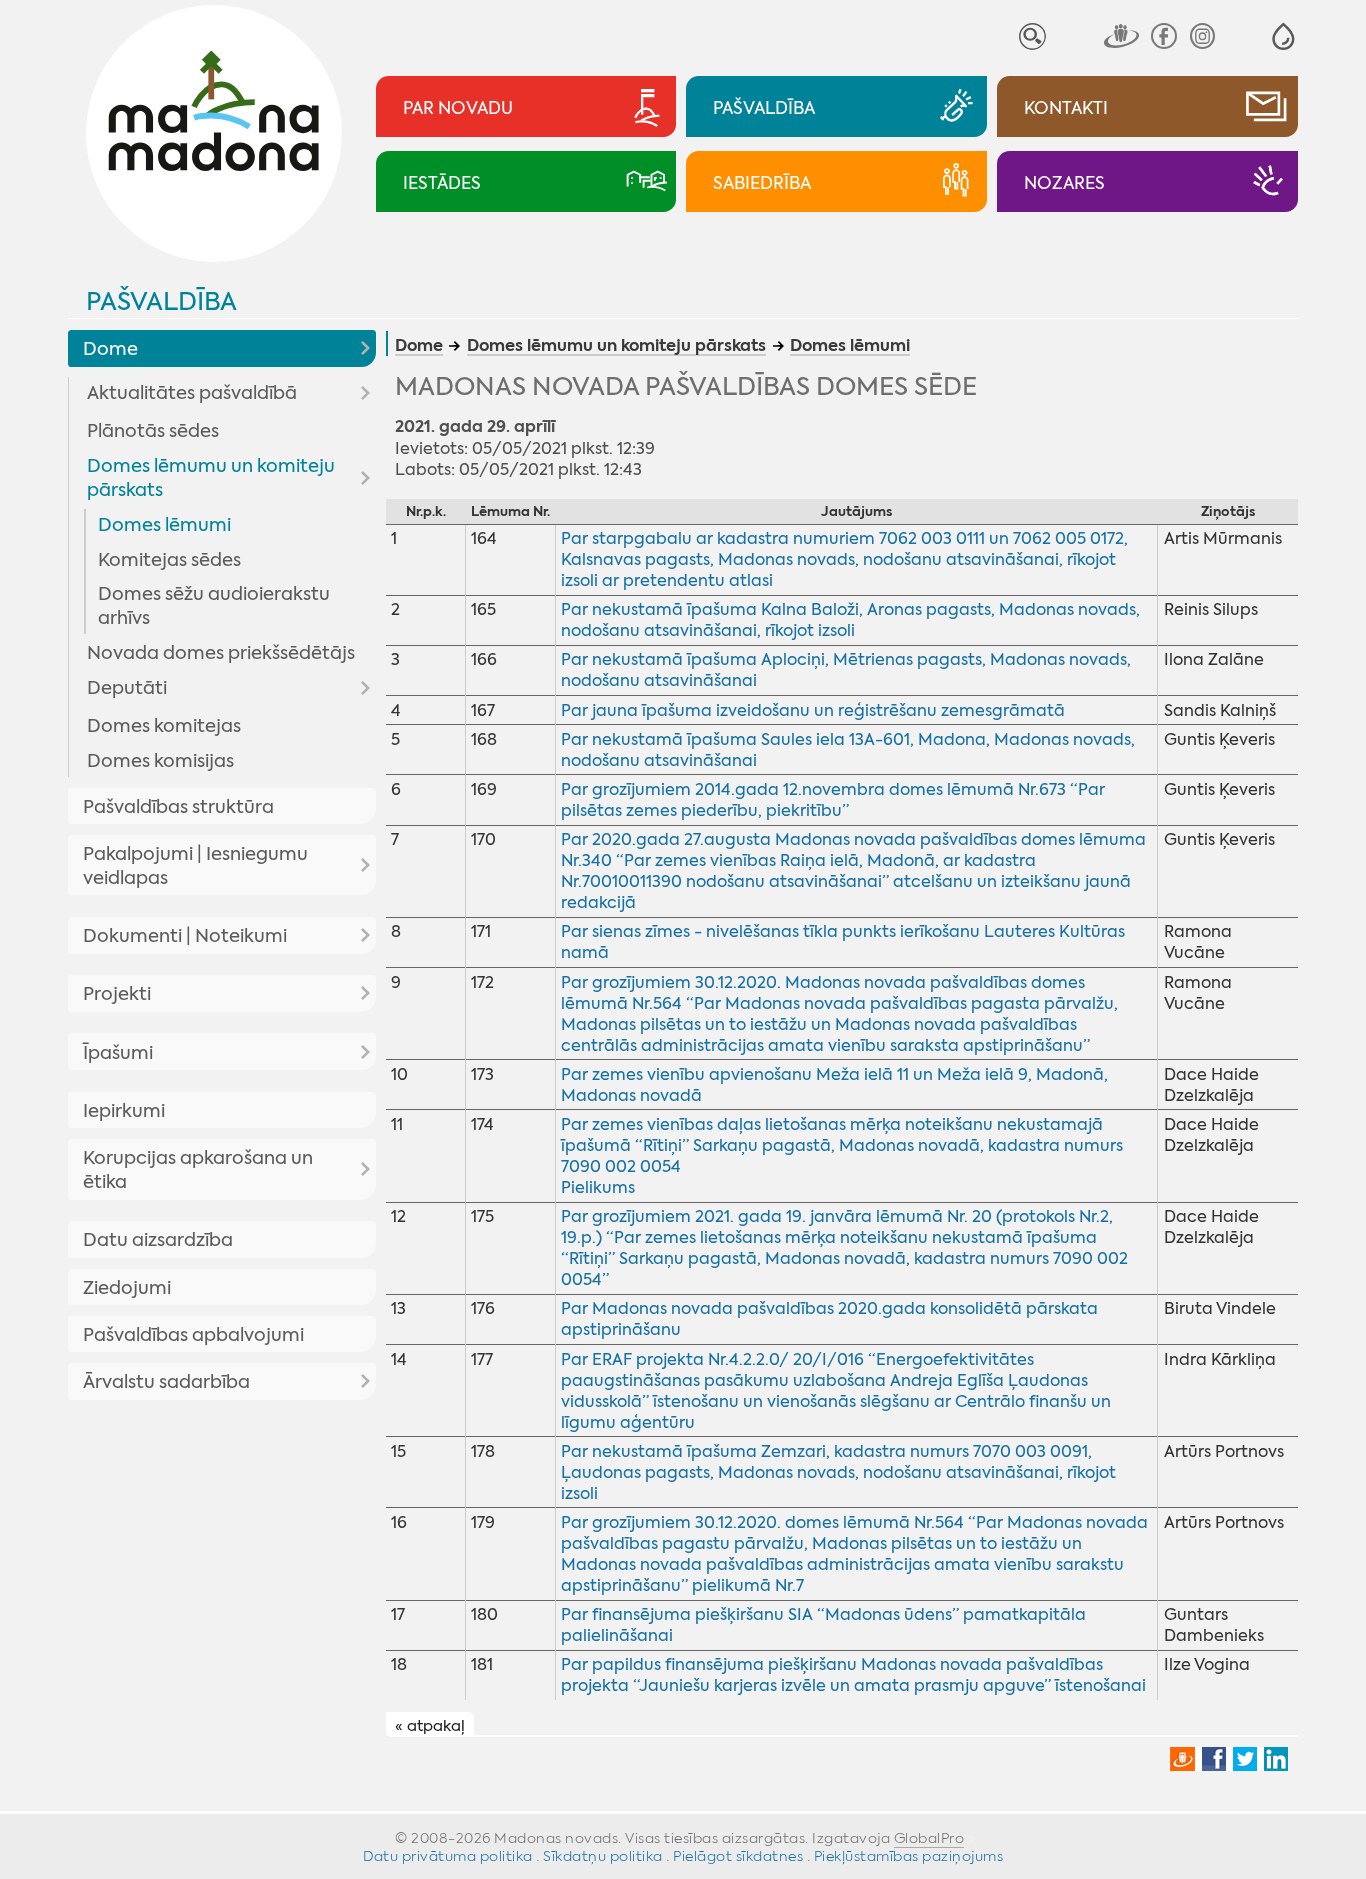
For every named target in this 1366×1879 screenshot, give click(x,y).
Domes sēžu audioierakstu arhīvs (214, 606)
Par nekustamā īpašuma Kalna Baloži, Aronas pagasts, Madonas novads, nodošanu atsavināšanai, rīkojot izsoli (850, 620)
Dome (110, 349)
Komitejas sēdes (169, 560)
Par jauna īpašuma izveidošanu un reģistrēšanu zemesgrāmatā (813, 710)
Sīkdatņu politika (603, 1856)
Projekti (117, 994)
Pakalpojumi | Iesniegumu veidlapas (195, 866)
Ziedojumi (127, 1288)
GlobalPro (929, 1838)
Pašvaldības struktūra (178, 807)
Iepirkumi (124, 1111)
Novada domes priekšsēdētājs (221, 653)
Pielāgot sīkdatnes (738, 1856)
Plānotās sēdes (153, 431)
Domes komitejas (164, 726)
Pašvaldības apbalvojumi (193, 1335)
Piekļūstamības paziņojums (909, 1856)
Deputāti (127, 688)
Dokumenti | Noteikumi (185, 936)
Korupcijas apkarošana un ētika (198, 1170)
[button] (1283, 36)
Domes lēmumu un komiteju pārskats (211, 478)
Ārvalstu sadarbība (166, 1382)
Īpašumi (118, 1053)
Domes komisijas (160, 761)
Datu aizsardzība (158, 1240)
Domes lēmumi (164, 525)
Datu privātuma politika (448, 1856)
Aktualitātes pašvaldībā (192, 393)
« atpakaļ (430, 1725)
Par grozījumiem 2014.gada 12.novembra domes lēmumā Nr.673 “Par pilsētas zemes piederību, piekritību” (833, 800)
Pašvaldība (161, 301)
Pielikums (598, 1187)
